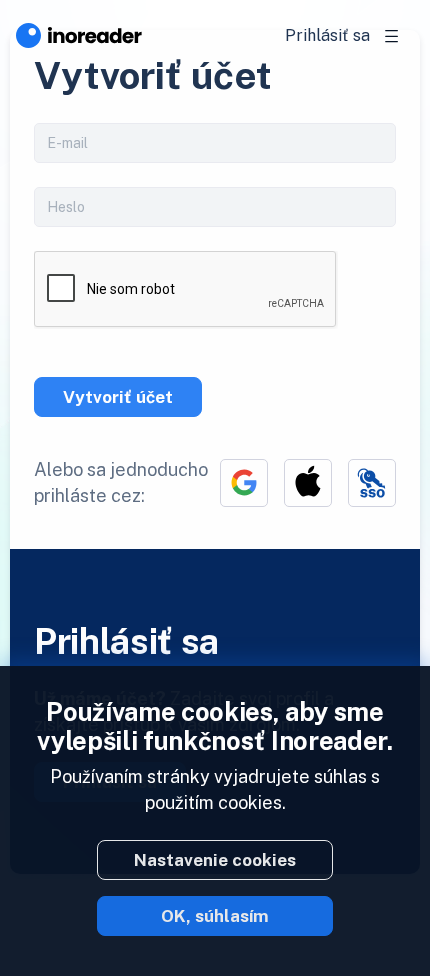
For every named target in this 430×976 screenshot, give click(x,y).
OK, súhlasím (215, 916)
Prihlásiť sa (327, 35)
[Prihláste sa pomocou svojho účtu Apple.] (308, 483)
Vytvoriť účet (118, 397)
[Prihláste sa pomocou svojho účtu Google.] (244, 483)
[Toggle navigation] (392, 36)
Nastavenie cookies (215, 860)
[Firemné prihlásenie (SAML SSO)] (372, 483)
